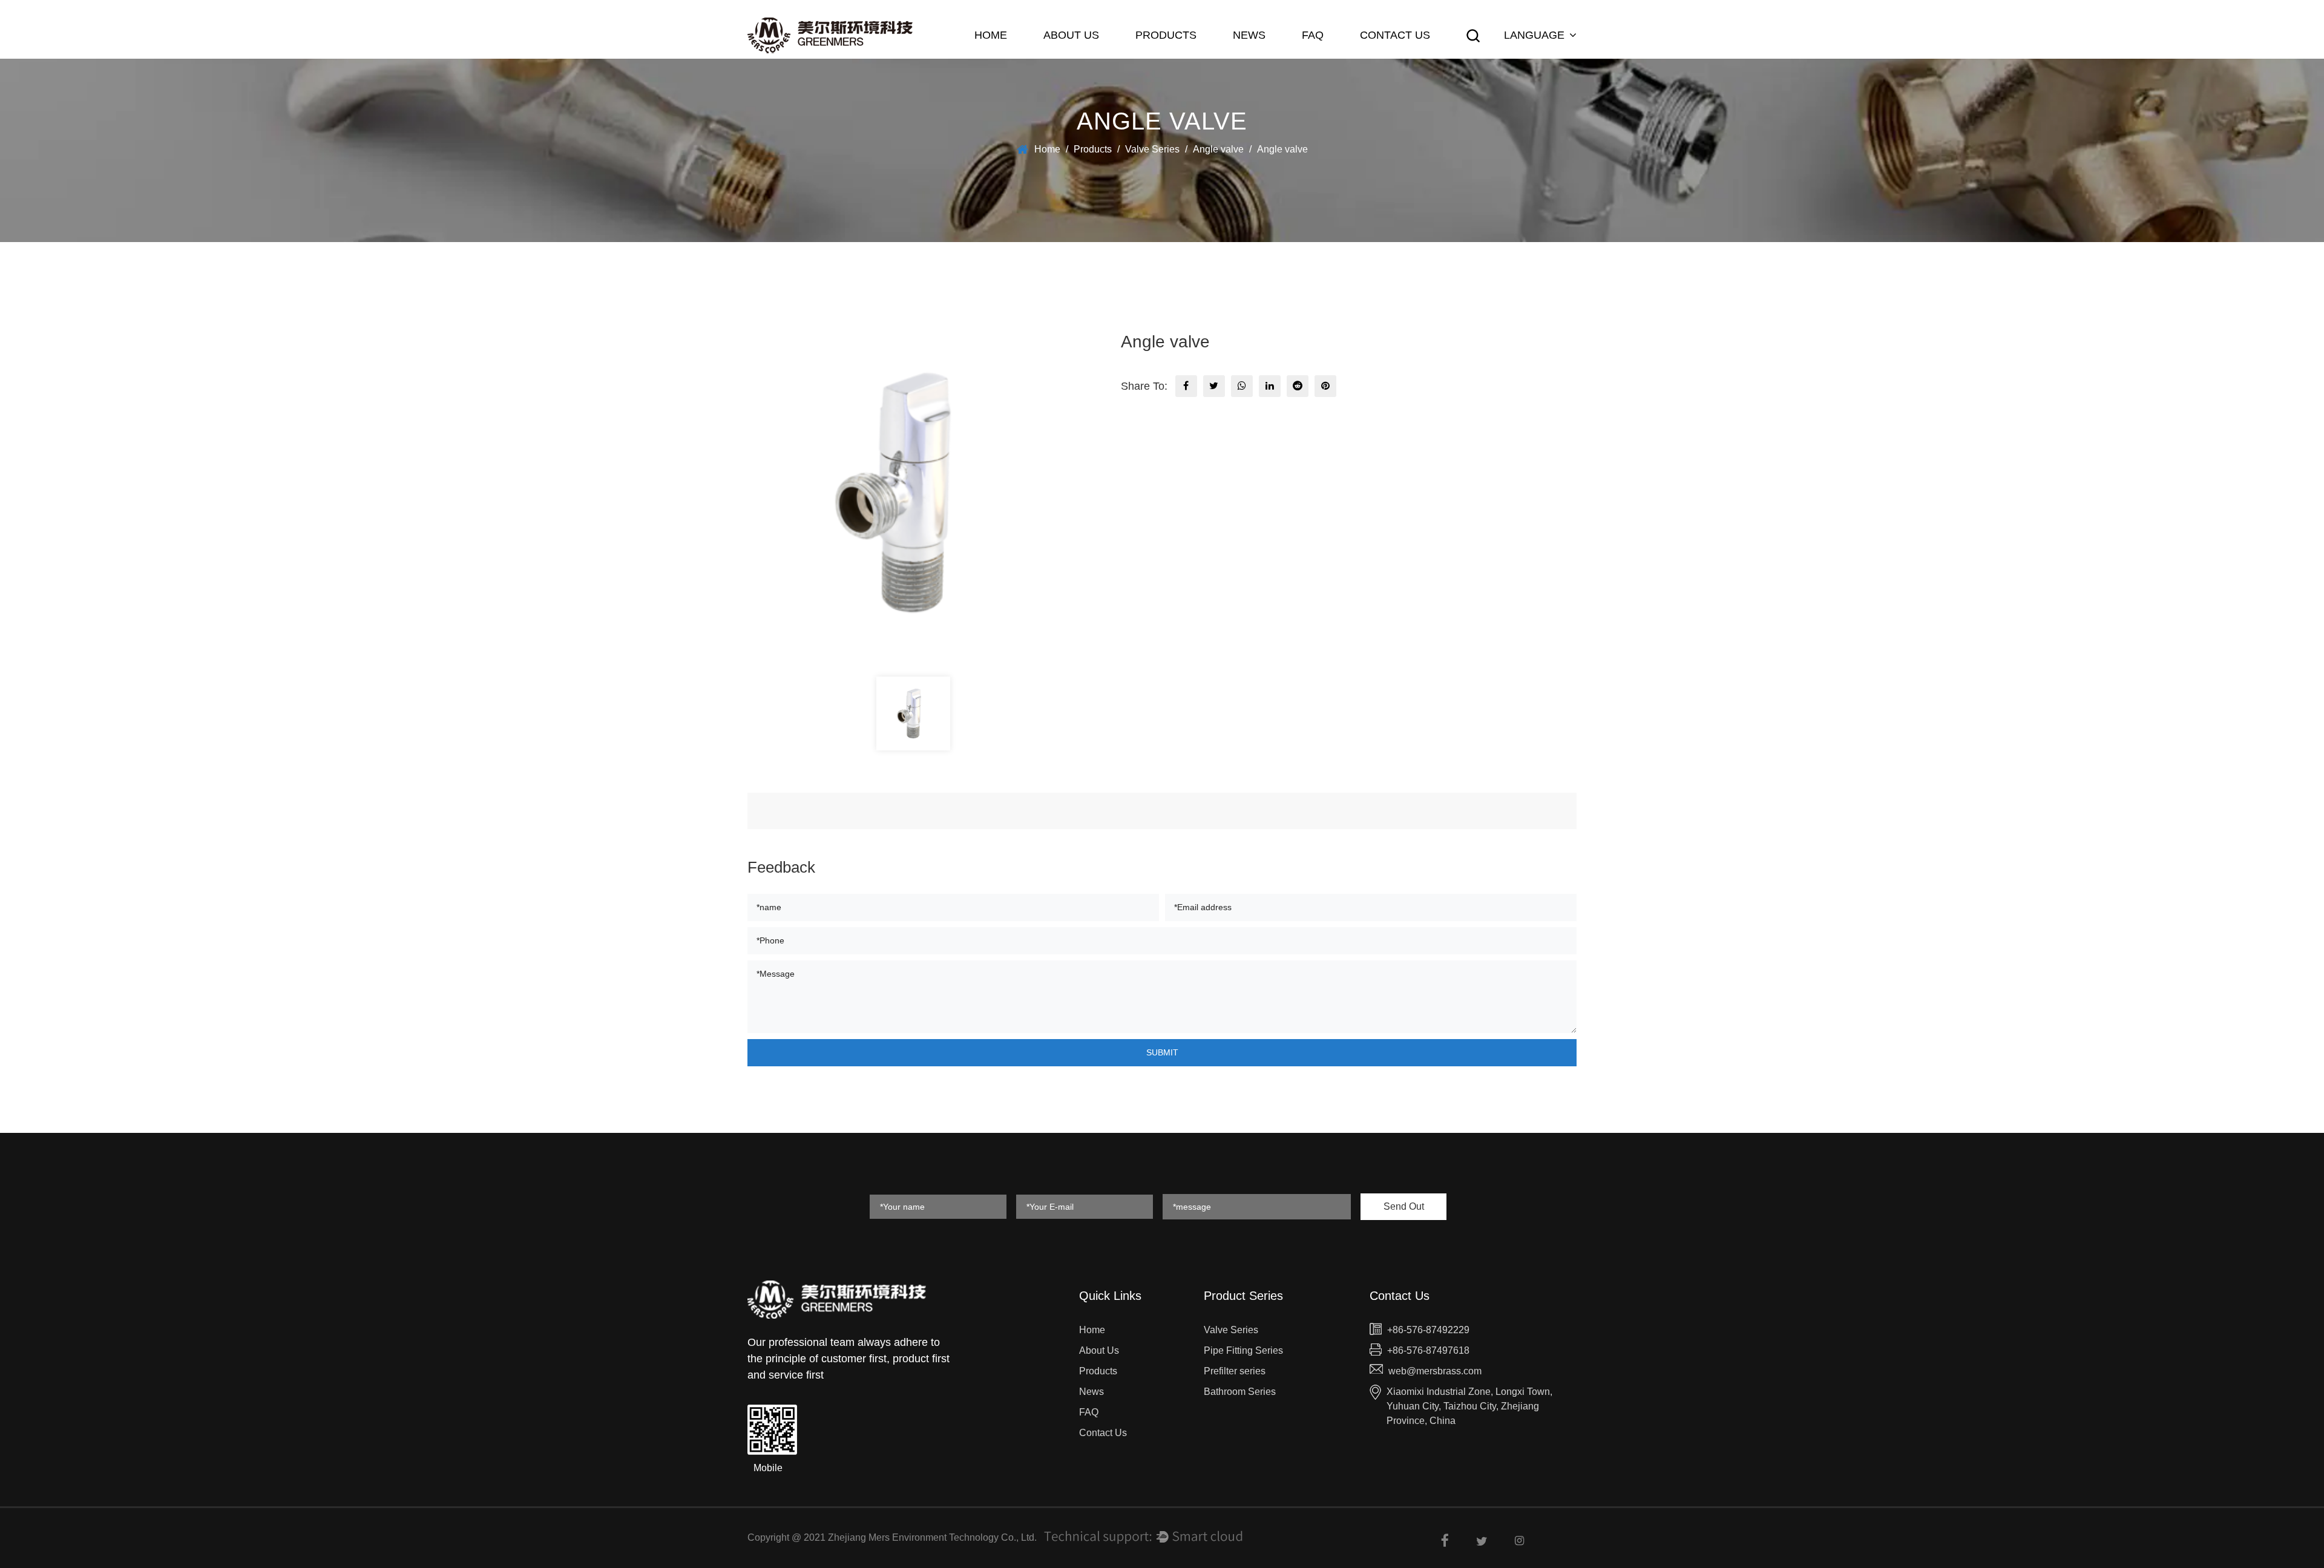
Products (1166, 35)
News (1249, 35)
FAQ (1313, 35)
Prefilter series (1235, 1371)
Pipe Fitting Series (1243, 1350)
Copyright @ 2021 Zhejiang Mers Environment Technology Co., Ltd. (892, 1537)
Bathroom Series (1240, 1392)
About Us (1071, 35)
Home (991, 35)
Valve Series (1152, 149)
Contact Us (1395, 35)
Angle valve (1218, 149)
